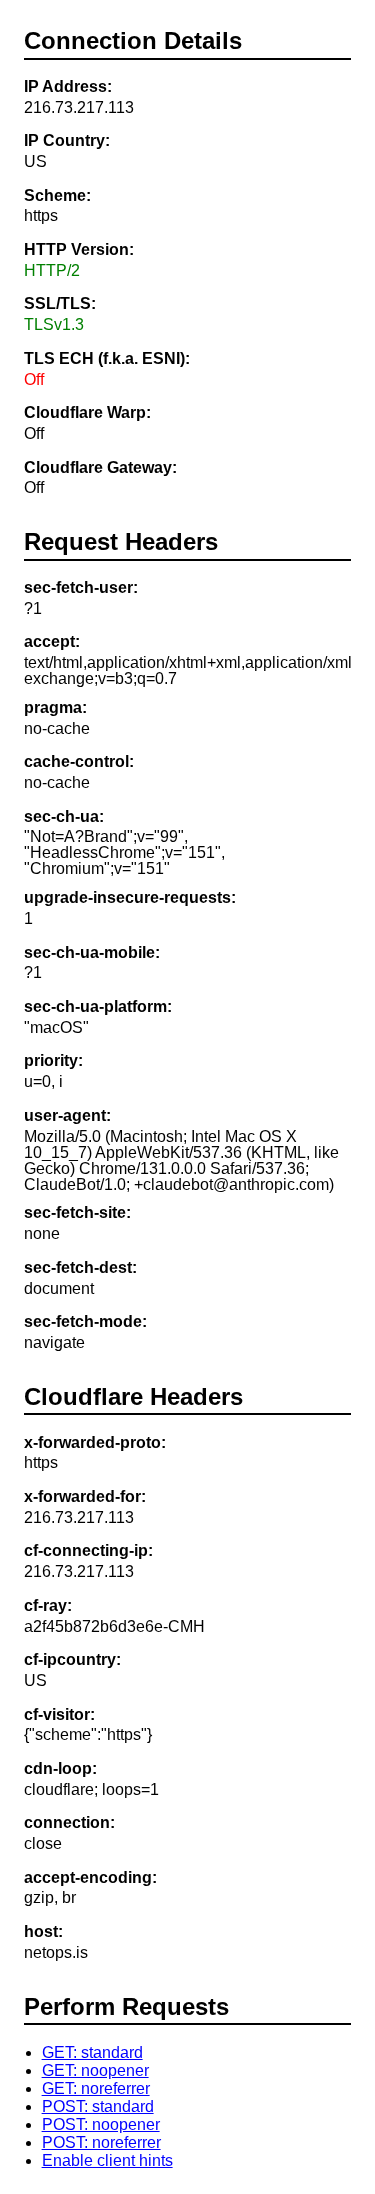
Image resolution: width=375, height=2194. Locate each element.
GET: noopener (95, 2070)
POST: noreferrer (101, 2142)
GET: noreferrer (96, 2088)
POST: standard (98, 2106)
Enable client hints (107, 2160)
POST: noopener (101, 2124)
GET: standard (92, 2052)
